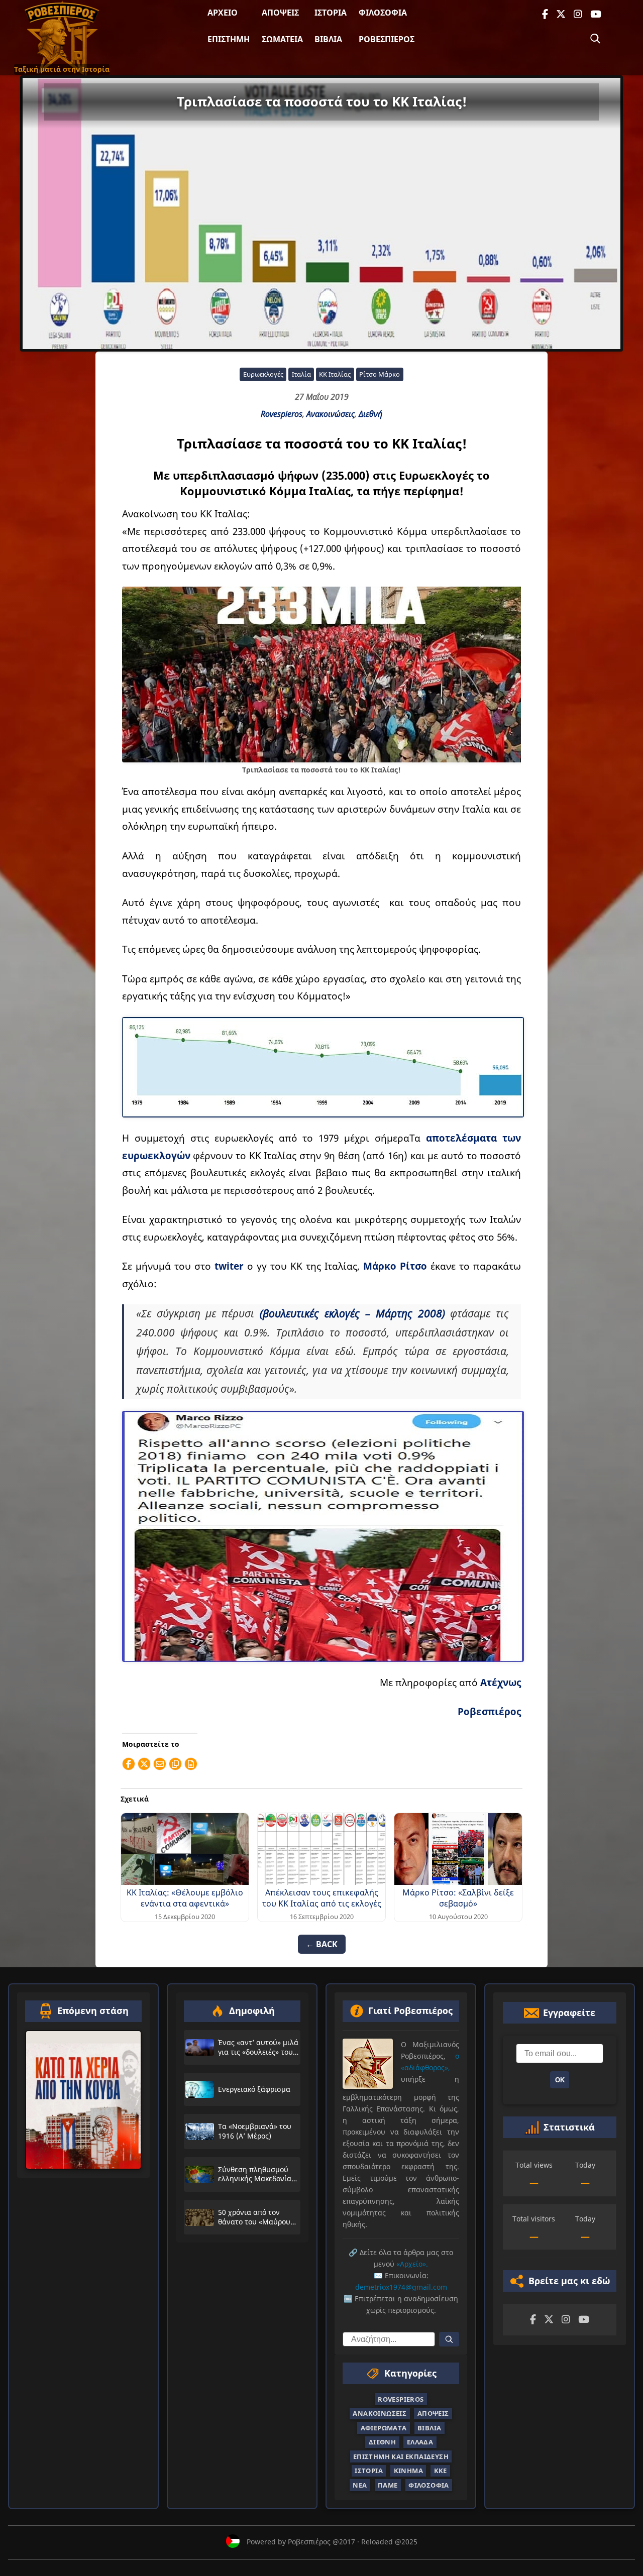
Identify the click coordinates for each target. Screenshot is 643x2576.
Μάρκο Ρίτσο (395, 1266)
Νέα (360, 2485)
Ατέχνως (501, 1682)
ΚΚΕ (441, 2471)
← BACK (322, 1944)
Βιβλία (328, 39)
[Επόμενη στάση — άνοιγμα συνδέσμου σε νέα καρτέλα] (83, 2100)
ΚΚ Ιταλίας (335, 374)
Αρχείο (223, 13)
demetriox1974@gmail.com (401, 2287)
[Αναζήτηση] (595, 39)
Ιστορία (331, 13)
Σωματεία (282, 39)
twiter (231, 1266)
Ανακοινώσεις (331, 414)
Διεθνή (370, 414)
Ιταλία (301, 374)
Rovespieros (282, 414)
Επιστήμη (229, 39)
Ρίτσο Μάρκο (380, 374)
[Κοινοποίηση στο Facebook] (129, 1764)
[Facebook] (545, 14)
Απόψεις (280, 13)
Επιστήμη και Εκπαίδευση (401, 2456)
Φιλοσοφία (383, 13)
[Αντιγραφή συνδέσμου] (175, 1764)
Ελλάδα (420, 2442)
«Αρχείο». (412, 2264)
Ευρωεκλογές (263, 374)
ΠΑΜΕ (388, 2485)
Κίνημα (408, 2471)
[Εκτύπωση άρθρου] (191, 1764)
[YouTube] (596, 14)
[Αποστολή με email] (160, 1764)
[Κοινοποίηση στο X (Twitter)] (144, 1764)
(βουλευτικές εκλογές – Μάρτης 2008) (352, 1313)
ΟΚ (560, 2080)
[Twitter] (561, 14)
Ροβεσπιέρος (387, 39)
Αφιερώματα (384, 2428)
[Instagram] (578, 14)
